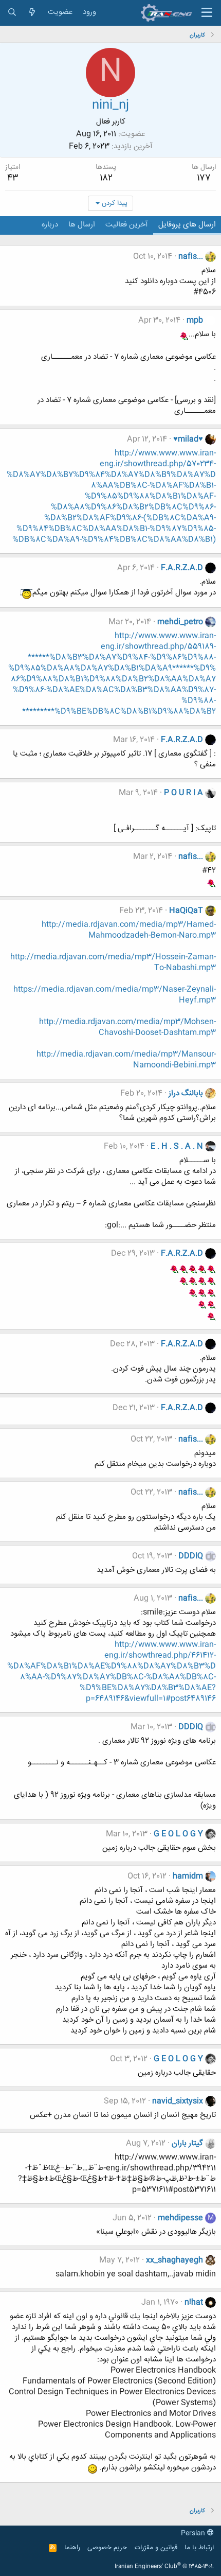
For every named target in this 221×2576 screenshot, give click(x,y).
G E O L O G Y (178, 1834)
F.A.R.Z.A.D (182, 568)
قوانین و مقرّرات (156, 2548)
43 (13, 178)
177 (204, 178)
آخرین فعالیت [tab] (127, 225)
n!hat (194, 2302)
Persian (194, 2533)
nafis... (191, 257)
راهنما (72, 2548)
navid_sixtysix (178, 2101)
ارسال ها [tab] (82, 225)
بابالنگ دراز (186, 1093)
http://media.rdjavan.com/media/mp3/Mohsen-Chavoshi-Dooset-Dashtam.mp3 (127, 1027)
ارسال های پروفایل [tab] (187, 225)
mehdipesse (180, 2218)
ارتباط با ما (199, 2548)
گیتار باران (187, 2143)
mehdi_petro (180, 622)
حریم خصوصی (107, 2548)
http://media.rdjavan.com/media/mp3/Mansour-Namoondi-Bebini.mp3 (126, 1060)
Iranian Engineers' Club (164, 2567)
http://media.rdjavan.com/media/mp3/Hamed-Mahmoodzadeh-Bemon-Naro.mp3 (129, 930)
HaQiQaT (186, 911)
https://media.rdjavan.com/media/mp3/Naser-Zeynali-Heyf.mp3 (115, 995)
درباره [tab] (50, 225)
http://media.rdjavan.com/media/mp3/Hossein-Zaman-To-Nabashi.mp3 (113, 962)
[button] (207, 13)
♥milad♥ (188, 439)
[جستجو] (12, 13)
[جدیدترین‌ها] (32, 13)
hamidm (188, 1876)
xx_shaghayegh (174, 2260)
